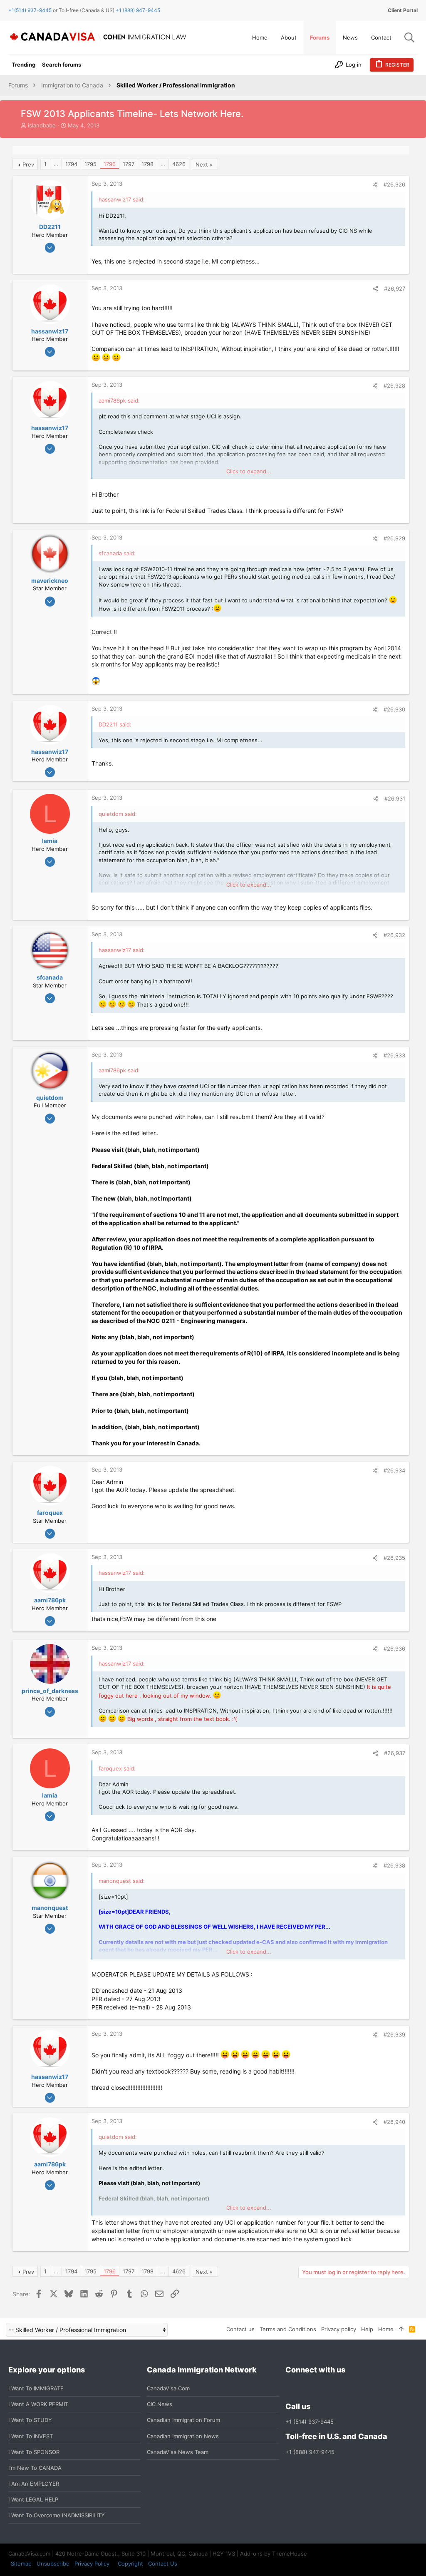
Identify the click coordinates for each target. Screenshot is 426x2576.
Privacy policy (339, 2329)
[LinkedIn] (320, 2388)
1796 (110, 164)
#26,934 (394, 1470)
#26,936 (394, 1649)
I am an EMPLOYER (34, 2484)
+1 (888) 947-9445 (138, 10)
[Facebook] (290, 2388)
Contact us (240, 2329)
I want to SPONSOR (34, 2452)
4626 (179, 164)
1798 (147, 164)
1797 (129, 164)
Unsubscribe (53, 2564)
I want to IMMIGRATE (36, 2388)
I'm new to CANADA (35, 2468)
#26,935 (394, 1558)
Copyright (130, 2564)
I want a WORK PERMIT (38, 2404)
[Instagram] (305, 2388)
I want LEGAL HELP (33, 2499)
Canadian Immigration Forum (183, 2420)
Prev (28, 164)
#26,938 (394, 1865)
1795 (90, 164)
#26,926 (394, 184)
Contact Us (163, 2564)
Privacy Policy (92, 2564)
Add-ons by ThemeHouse (274, 2554)
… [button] (56, 164)
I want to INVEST (31, 2436)
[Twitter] (335, 2388)
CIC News (160, 2404)
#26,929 (394, 538)
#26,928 (394, 385)
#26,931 (395, 798)
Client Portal (403, 10)
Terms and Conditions (288, 2329)
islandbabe (42, 125)
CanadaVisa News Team (178, 2452)
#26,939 (394, 2034)
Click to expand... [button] (249, 471)
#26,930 (394, 709)
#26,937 (395, 1753)
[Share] (375, 185)
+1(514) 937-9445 (30, 10)
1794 (71, 164)
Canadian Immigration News (183, 2436)
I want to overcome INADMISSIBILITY (57, 2515)
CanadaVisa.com (168, 2388)
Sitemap (21, 2564)
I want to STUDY (30, 2420)
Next (202, 164)
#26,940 (394, 2122)
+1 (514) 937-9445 (310, 2422)
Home (386, 2329)
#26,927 (395, 288)
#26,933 (394, 1055)
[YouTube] (350, 2388)
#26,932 (394, 935)
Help (367, 2329)
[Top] (401, 2329)
